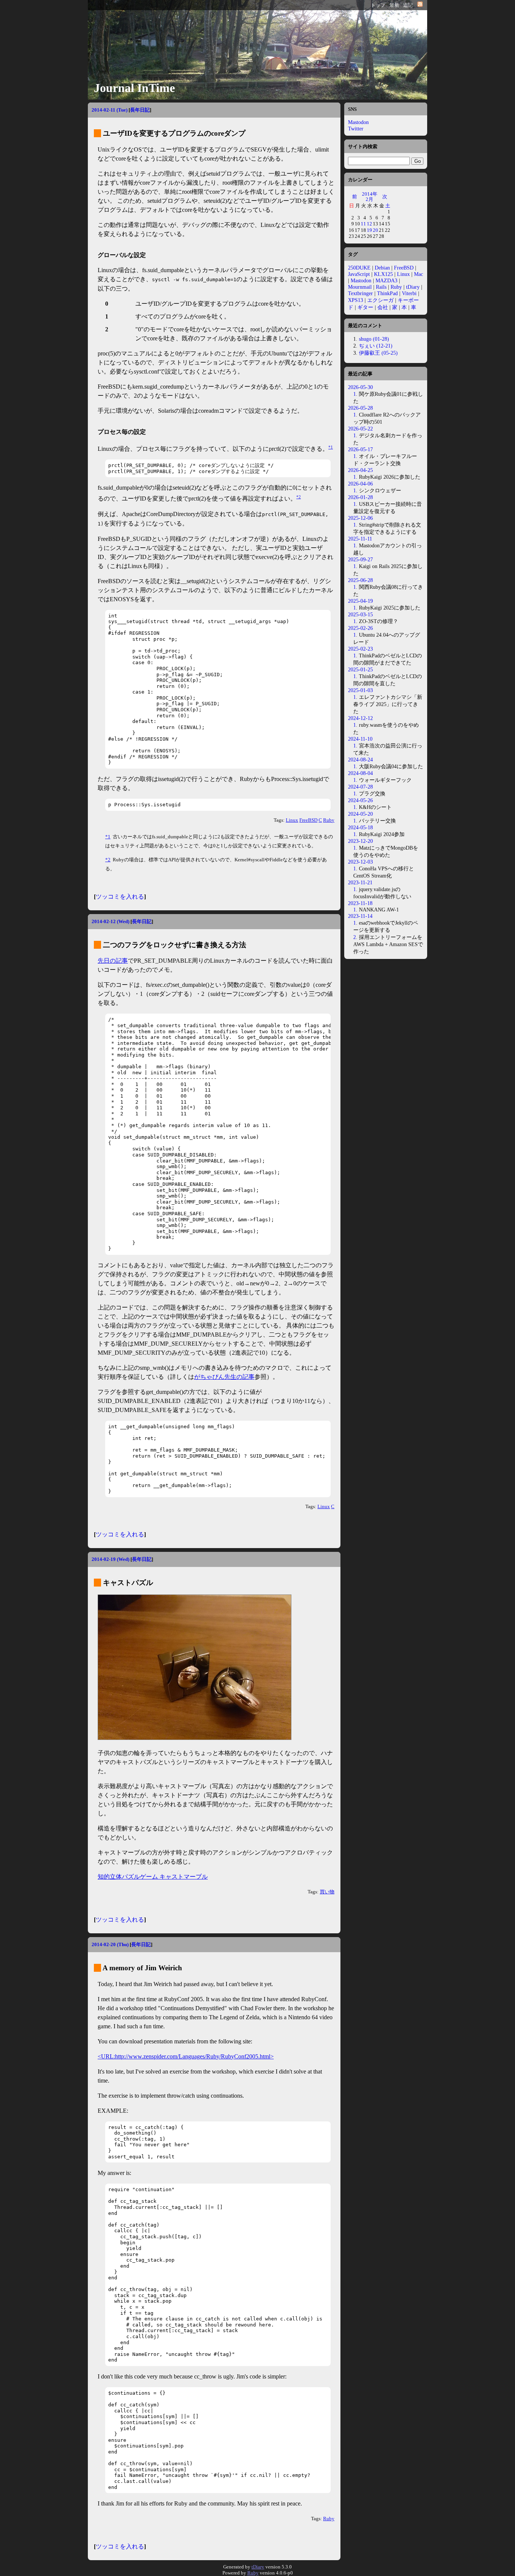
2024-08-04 (360, 773)
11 (363, 224)
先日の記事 (113, 961)
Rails (381, 287)
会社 (383, 307)
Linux (292, 820)
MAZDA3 (386, 280)
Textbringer (360, 293)
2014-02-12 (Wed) (110, 921)
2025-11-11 (360, 539)
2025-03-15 (360, 614)
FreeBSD (308, 820)
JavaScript (359, 274)
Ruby (329, 820)
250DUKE (359, 268)
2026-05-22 (360, 429)
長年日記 (140, 110)
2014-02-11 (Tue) (110, 110)
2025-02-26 (360, 628)
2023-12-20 (360, 841)
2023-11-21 (360, 882)
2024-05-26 (360, 800)
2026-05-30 (360, 387)
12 (369, 224)
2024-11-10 (360, 739)
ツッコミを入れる (120, 897)
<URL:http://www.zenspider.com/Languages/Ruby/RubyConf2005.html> (186, 2056)
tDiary (413, 287)
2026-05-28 (360, 408)
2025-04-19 (360, 601)
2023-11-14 (360, 916)
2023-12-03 (360, 862)
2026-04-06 (360, 484)
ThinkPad (387, 293)
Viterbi (409, 293)
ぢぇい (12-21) (376, 346)
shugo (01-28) (374, 339)
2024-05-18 (360, 827)
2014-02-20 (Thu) (110, 1944)
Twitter (356, 129)
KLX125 (383, 274)
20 (376, 230)
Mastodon (358, 122)
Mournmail (360, 287)
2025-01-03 (360, 690)
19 (369, 230)
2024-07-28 (360, 787)
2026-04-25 (360, 470)
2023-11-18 (360, 903)
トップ (378, 5)
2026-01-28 (360, 497)
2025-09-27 (360, 559)
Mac (418, 274)
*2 (299, 497)
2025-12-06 (360, 518)
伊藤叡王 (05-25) (378, 353)
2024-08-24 (360, 760)
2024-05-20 (360, 814)
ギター (365, 307)
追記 (408, 5)
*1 (331, 447)
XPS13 (356, 300)
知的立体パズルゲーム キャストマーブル (153, 1877)
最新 (394, 5)
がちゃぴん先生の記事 (224, 1377)
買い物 (327, 1892)
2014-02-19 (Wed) (110, 1559)
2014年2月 (370, 197)
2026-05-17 (360, 449)
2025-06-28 (360, 580)
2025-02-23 (360, 649)
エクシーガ (380, 300)
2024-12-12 (360, 718)
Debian (382, 268)
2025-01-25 (360, 669)
